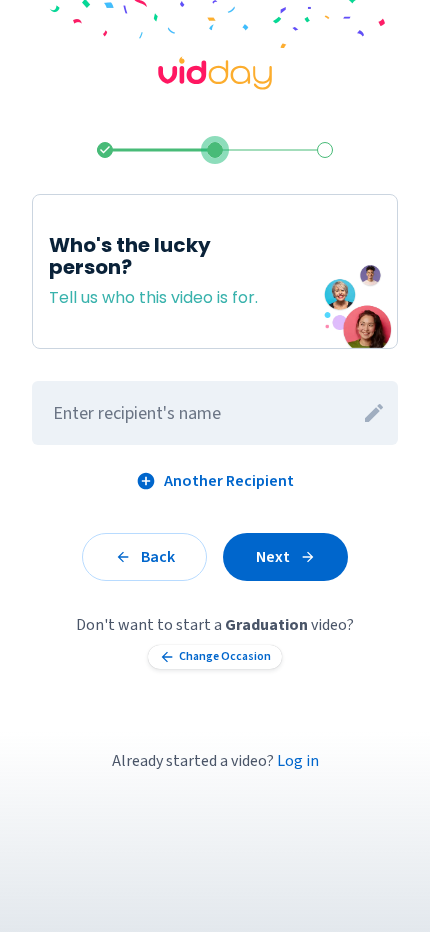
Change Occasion (225, 656)
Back (158, 557)
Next (273, 557)
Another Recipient (229, 481)
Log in (298, 761)
